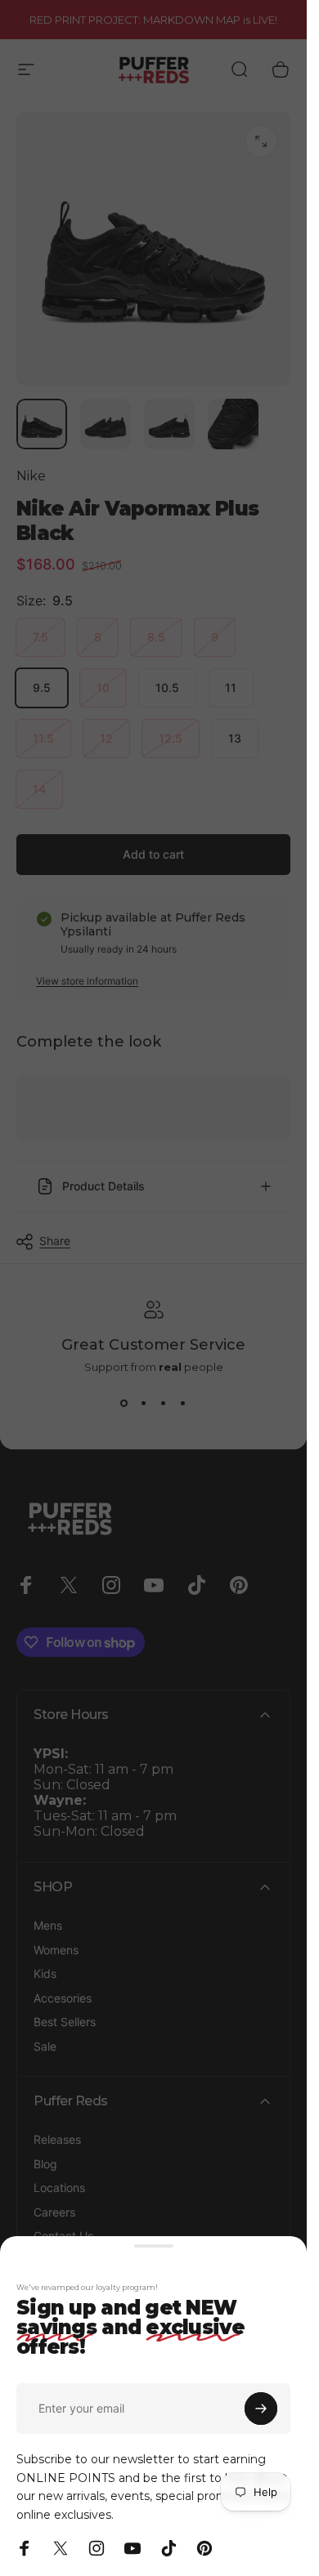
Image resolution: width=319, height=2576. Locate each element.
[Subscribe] (261, 2409)
